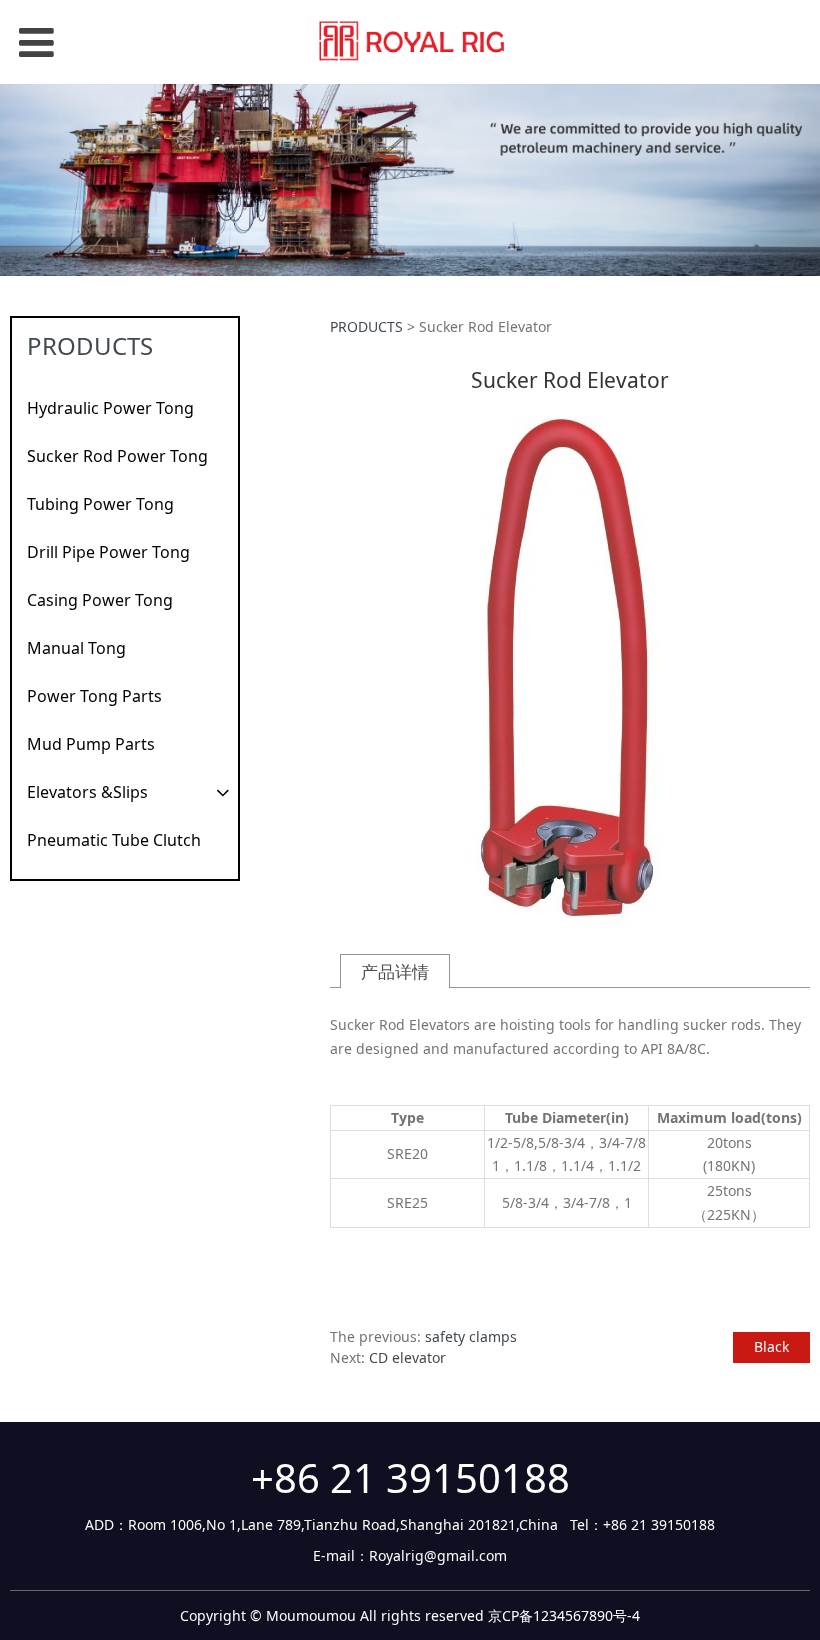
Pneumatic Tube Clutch (114, 840)
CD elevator (407, 1357)
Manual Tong (76, 648)
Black (771, 1346)
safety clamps (471, 1336)
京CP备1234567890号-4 (564, 1615)
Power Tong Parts (94, 696)
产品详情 (395, 971)
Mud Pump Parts (91, 744)
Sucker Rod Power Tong (117, 456)
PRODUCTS (366, 326)
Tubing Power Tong (100, 504)
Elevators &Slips (87, 792)
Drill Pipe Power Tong (108, 552)
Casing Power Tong (100, 600)
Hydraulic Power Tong (110, 408)
